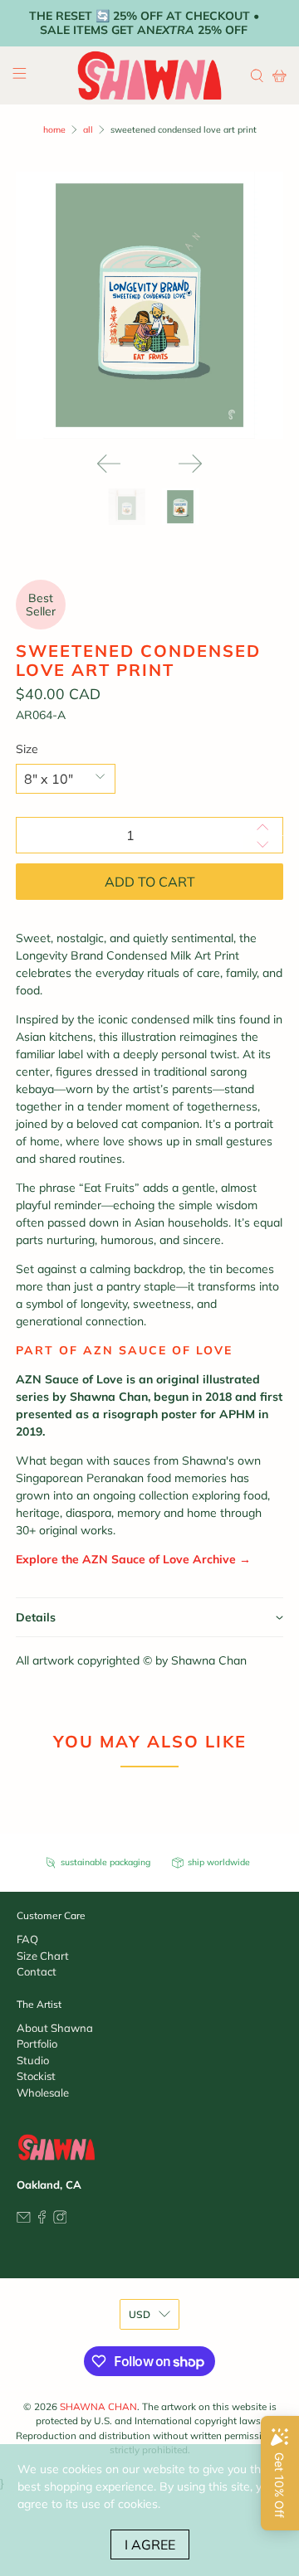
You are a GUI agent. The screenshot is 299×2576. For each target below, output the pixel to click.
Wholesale (43, 2092)
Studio (33, 2060)
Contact (37, 1971)
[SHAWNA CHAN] (149, 75)
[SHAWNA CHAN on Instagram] (60, 2219)
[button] (149, 1617)
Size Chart (43, 1956)
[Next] (190, 464)
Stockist (36, 2076)
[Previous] (109, 464)
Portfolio (37, 2044)
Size (27, 749)
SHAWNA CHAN (98, 2406)
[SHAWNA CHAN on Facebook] (42, 2219)
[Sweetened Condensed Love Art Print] (149, 305)
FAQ (27, 1939)
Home (54, 130)
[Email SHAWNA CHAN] (24, 2219)
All (88, 130)
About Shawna (55, 2028)
